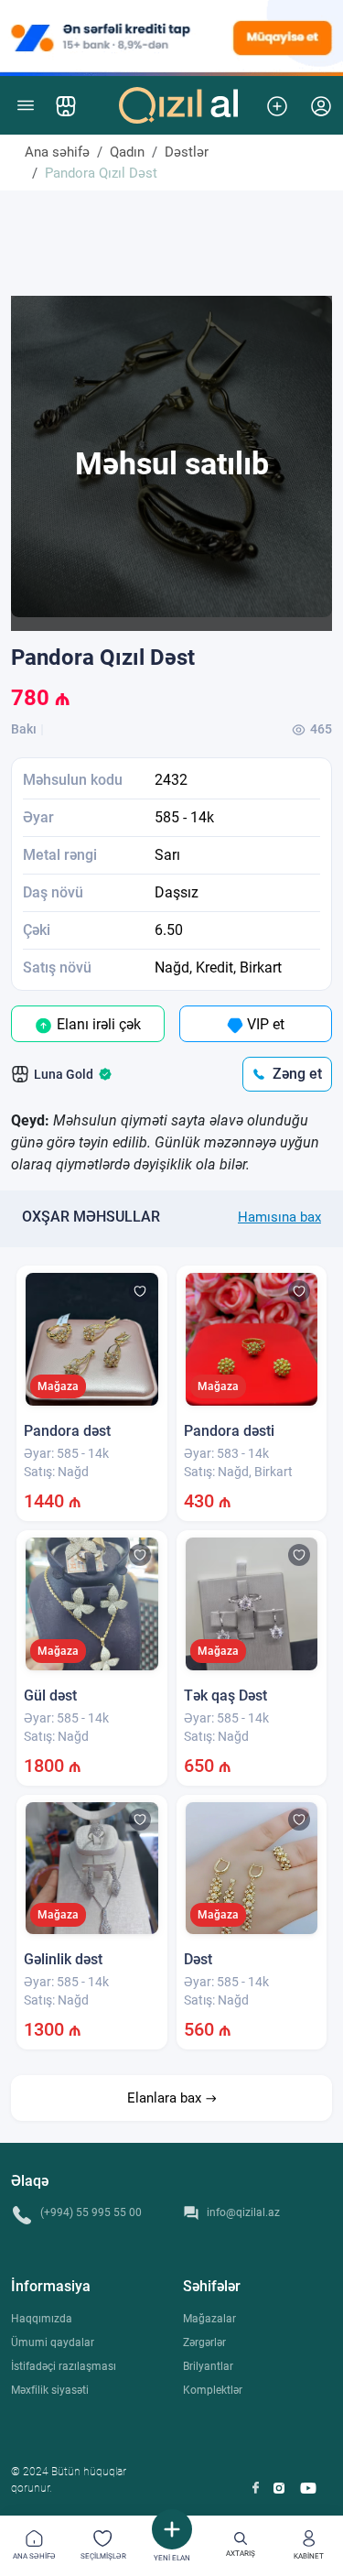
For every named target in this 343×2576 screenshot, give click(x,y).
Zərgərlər (204, 2342)
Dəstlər (187, 152)
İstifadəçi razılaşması (64, 2366)
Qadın (127, 152)
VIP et (264, 1024)
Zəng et (297, 1074)
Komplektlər (213, 2390)
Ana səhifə (57, 152)
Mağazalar (209, 2319)
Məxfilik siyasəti (50, 2390)
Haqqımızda (42, 2319)
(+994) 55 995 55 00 (91, 2212)
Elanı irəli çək (97, 1024)
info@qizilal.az (243, 2212)
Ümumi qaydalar (53, 2342)
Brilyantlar (208, 2366)
